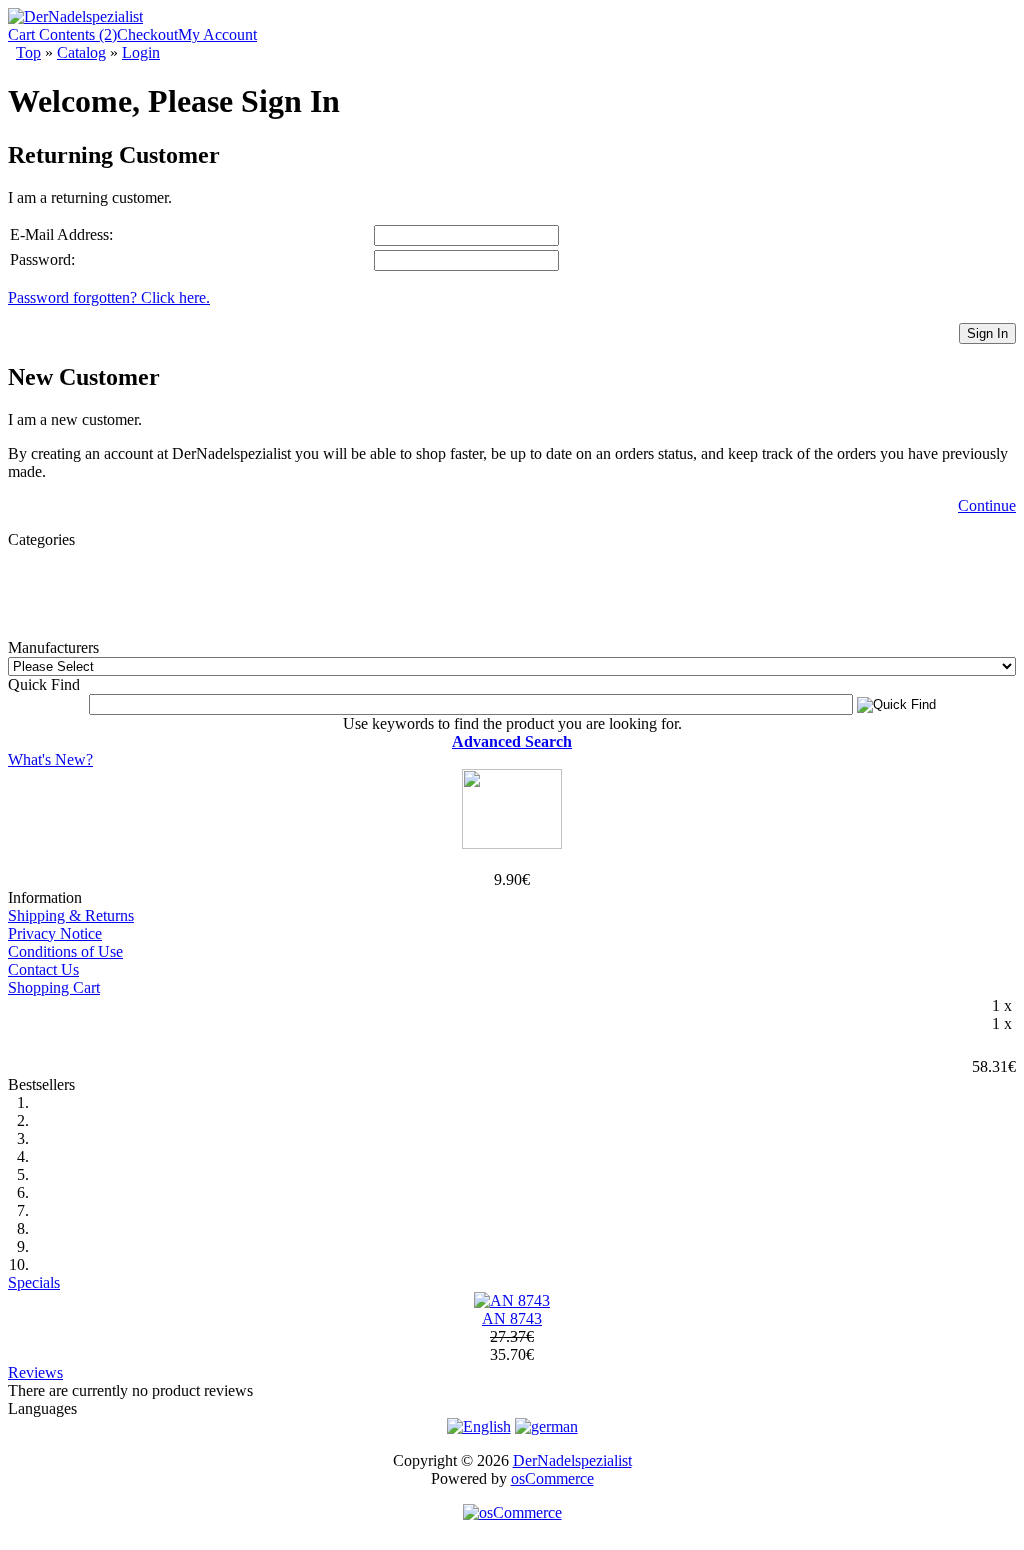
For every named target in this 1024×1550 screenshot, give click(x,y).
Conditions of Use (65, 951)
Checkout (147, 34)
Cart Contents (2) (62, 34)
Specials (34, 1282)
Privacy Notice (55, 933)
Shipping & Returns (71, 915)
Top (28, 52)
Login (141, 52)
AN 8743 (512, 1318)
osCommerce (552, 1478)
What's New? (50, 759)
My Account (217, 34)
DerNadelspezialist (572, 1460)
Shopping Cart (54, 987)
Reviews (35, 1372)
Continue (987, 505)
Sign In (987, 333)
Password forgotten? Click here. (109, 297)
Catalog (81, 52)
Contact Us (43, 969)
